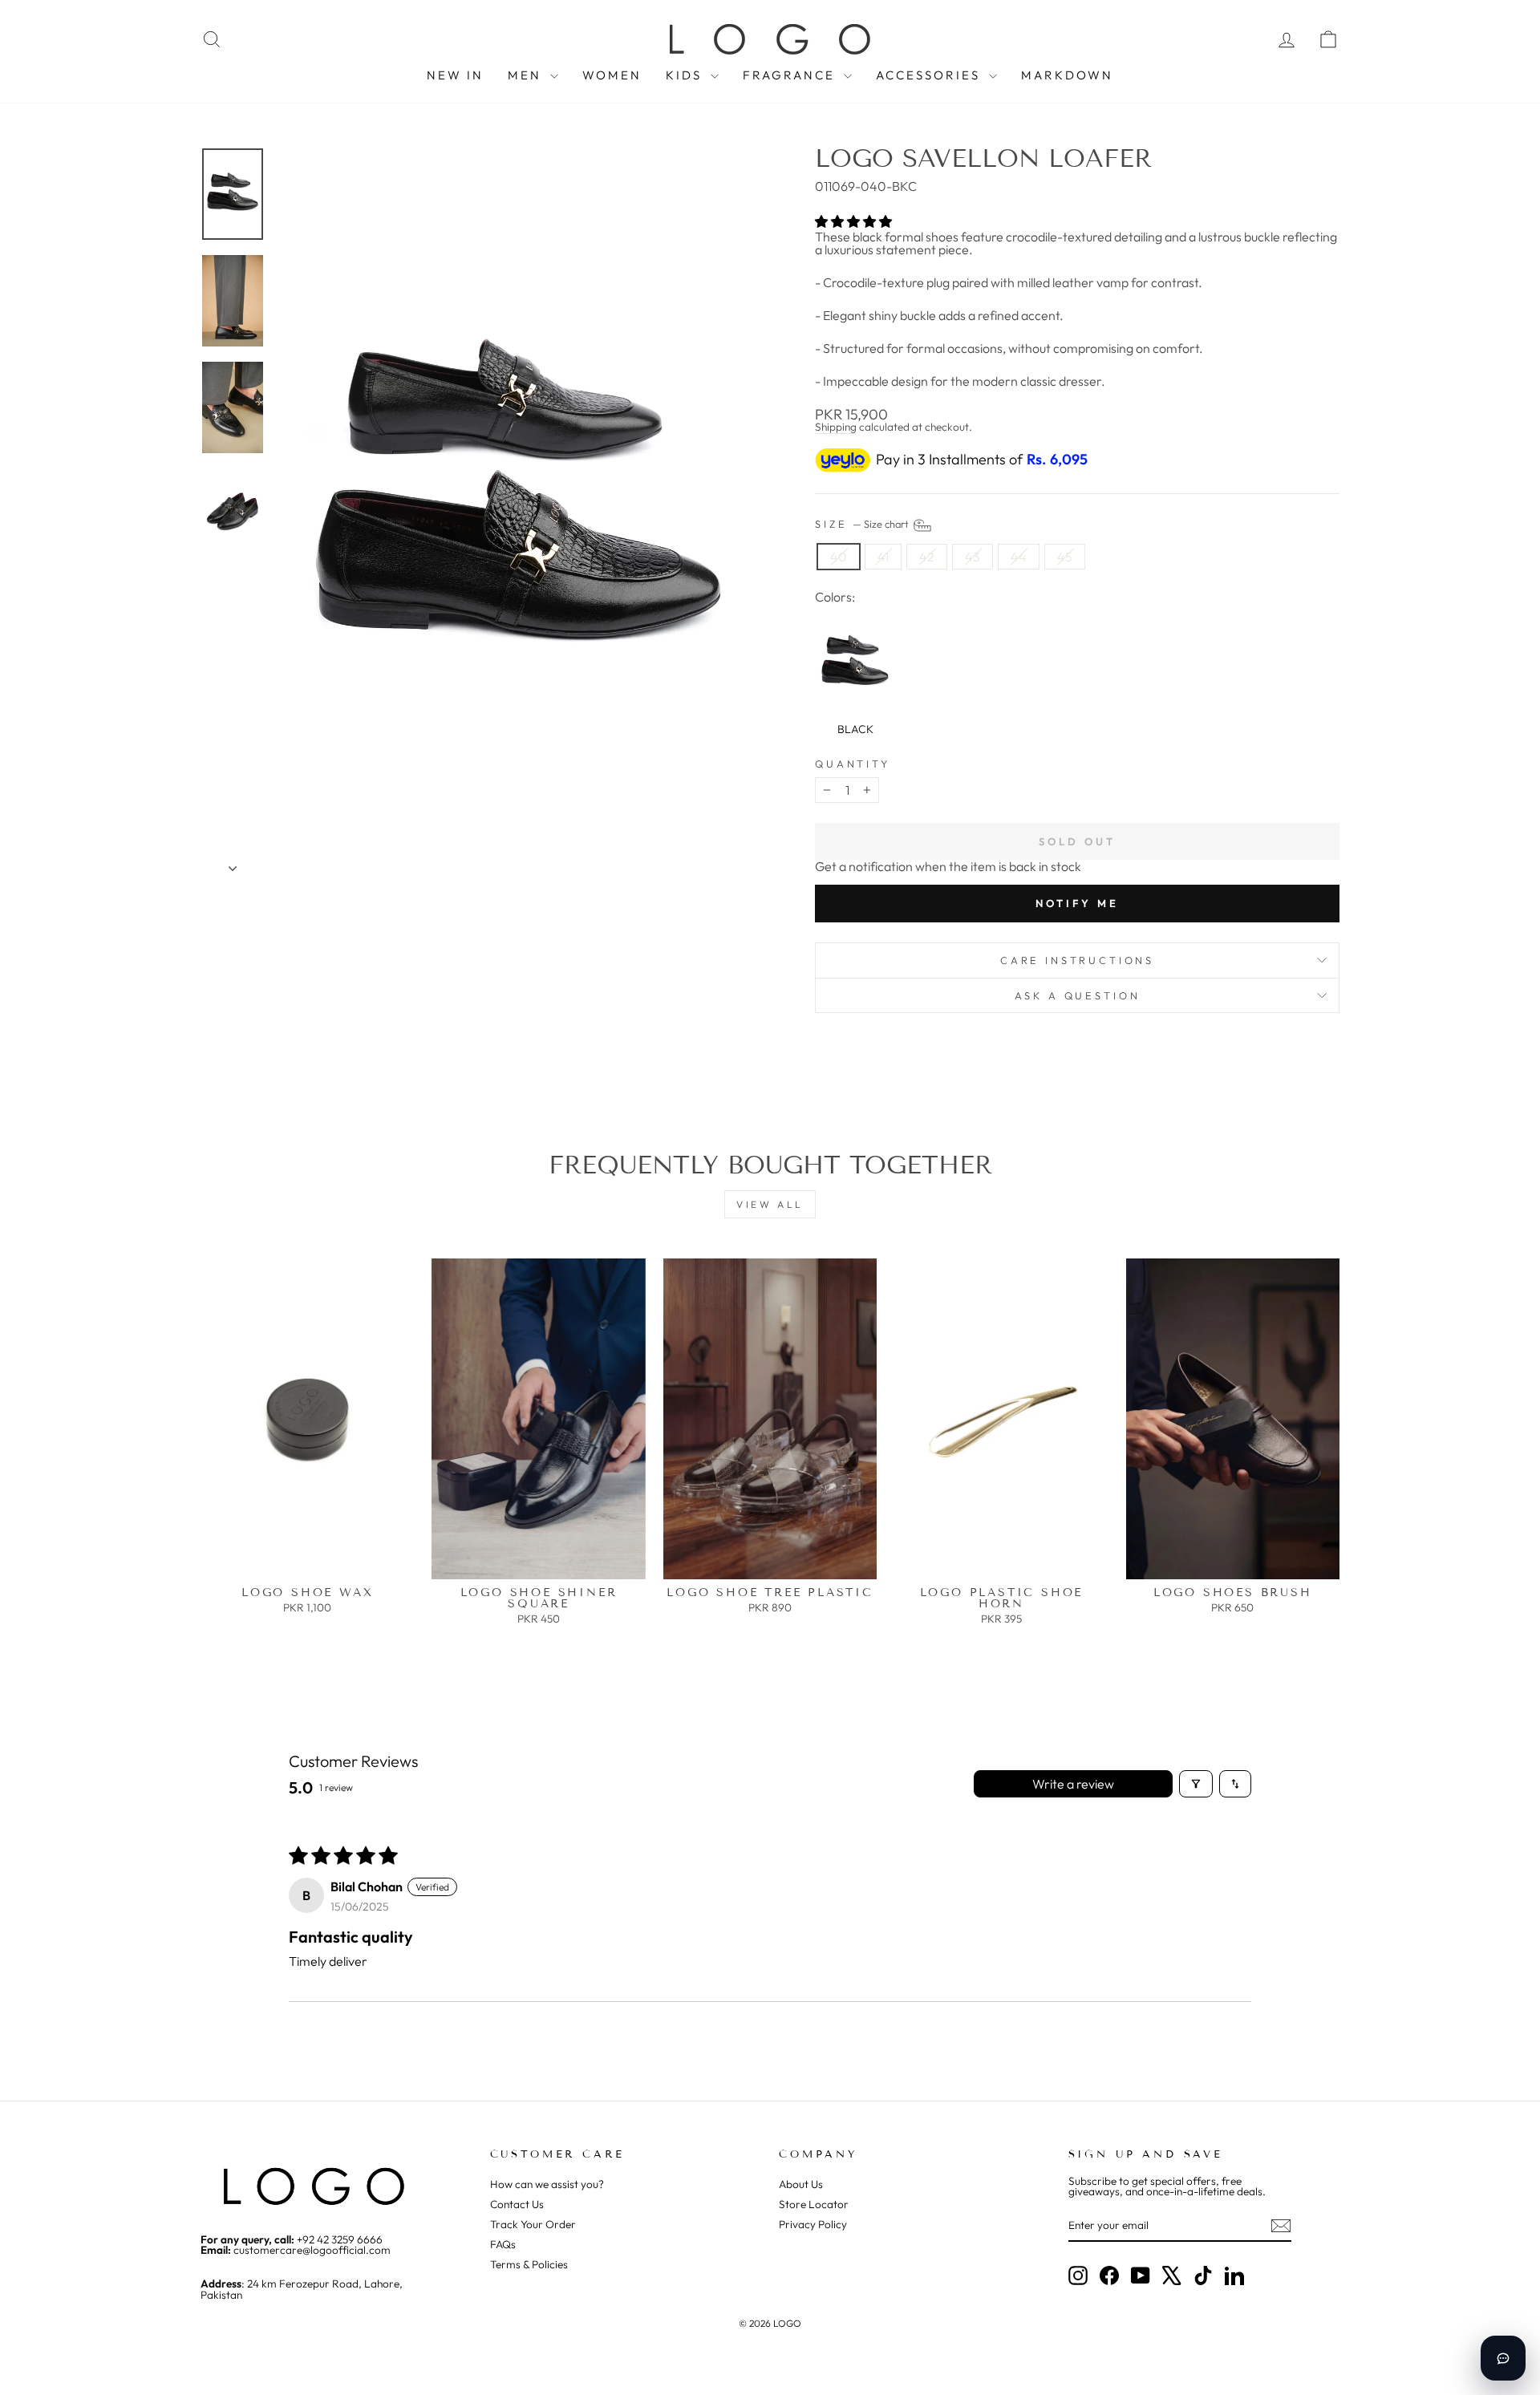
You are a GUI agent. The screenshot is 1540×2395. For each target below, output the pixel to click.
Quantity (853, 764)
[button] (853, 221)
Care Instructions (1077, 960)
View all (770, 1204)
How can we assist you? (547, 2184)
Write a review (1073, 1784)
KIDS (686, 75)
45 (1065, 557)
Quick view (308, 1562)
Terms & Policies (529, 2264)
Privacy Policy (813, 2224)
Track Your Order (533, 2224)
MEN (527, 75)
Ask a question (1078, 995)
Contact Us (517, 2204)
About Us (801, 2184)
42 (927, 557)
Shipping (836, 427)
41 (883, 557)
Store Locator (814, 2204)
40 (839, 557)
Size (863, 524)
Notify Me (1077, 903)
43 (973, 557)
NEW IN (455, 75)
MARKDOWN (1067, 75)
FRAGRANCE (791, 75)
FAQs (503, 2244)
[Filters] (1196, 1784)
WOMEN (612, 75)
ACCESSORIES (930, 75)
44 (1019, 557)
